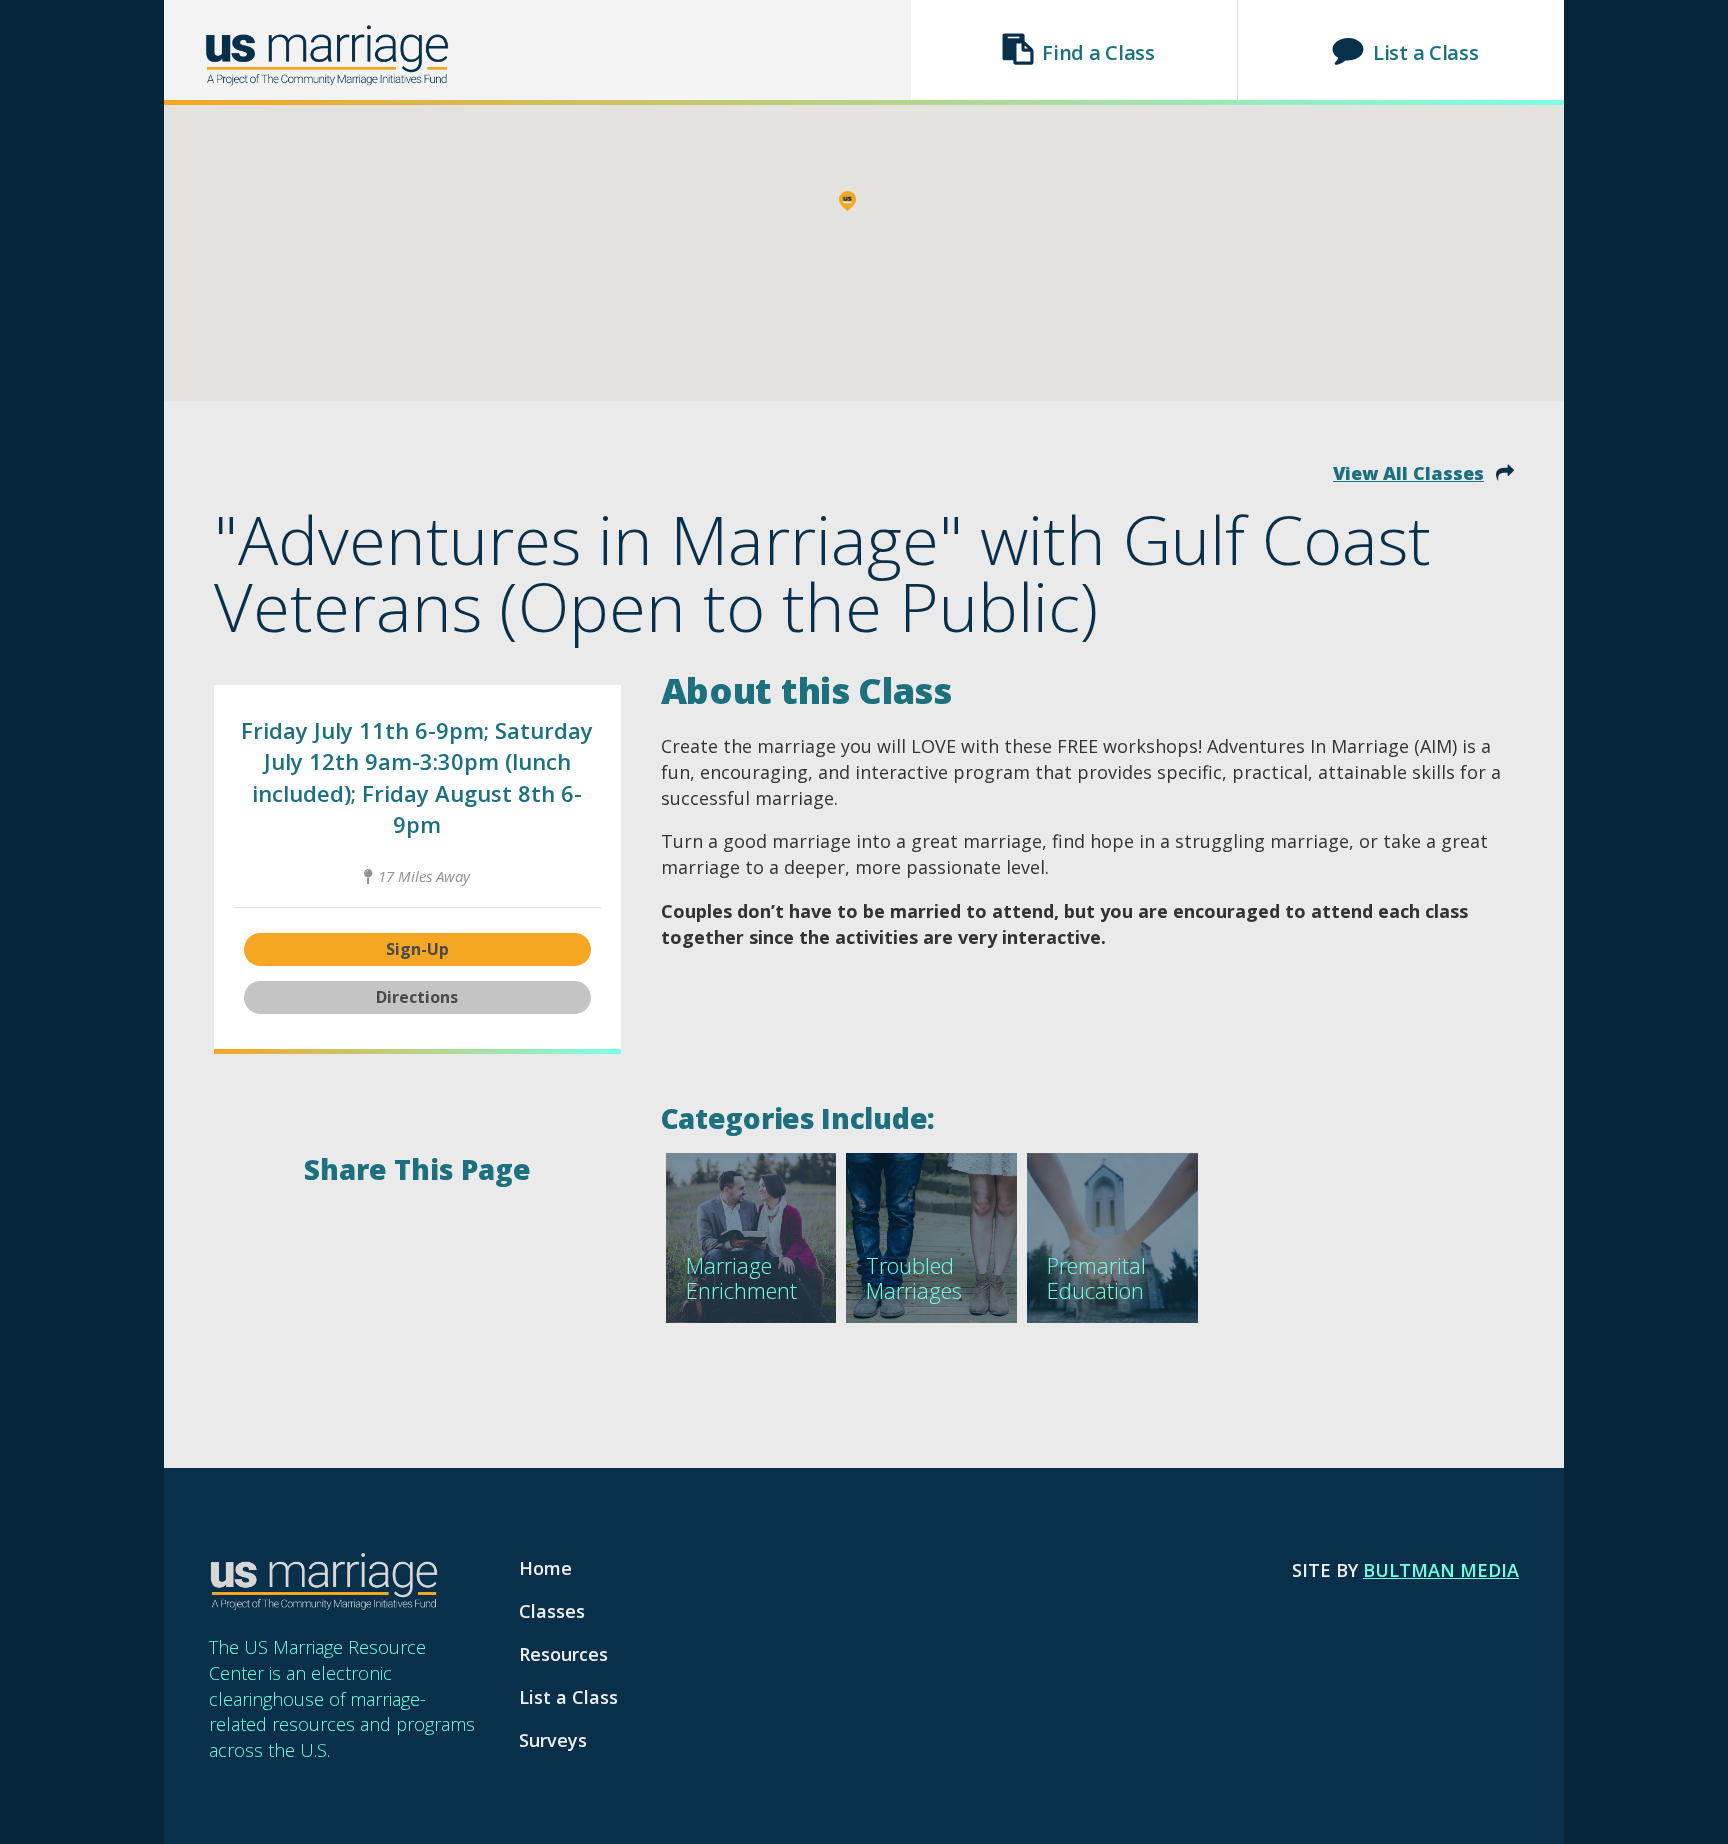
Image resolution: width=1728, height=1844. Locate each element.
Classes (552, 1611)
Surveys (553, 1740)
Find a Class (1098, 52)
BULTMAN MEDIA (1441, 1570)
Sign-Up (417, 949)
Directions (417, 997)
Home (545, 1568)
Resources (563, 1654)
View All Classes (1408, 473)
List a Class (1425, 52)
